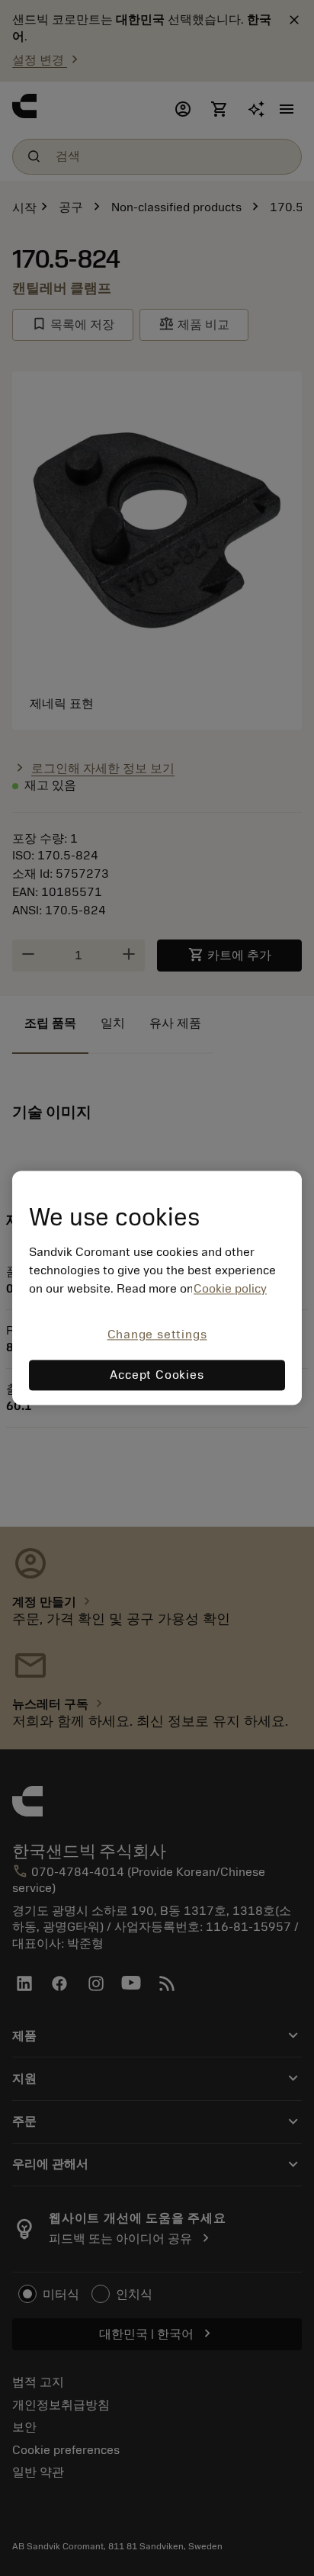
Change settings (157, 1335)
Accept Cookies (157, 1376)
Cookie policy (230, 1289)
